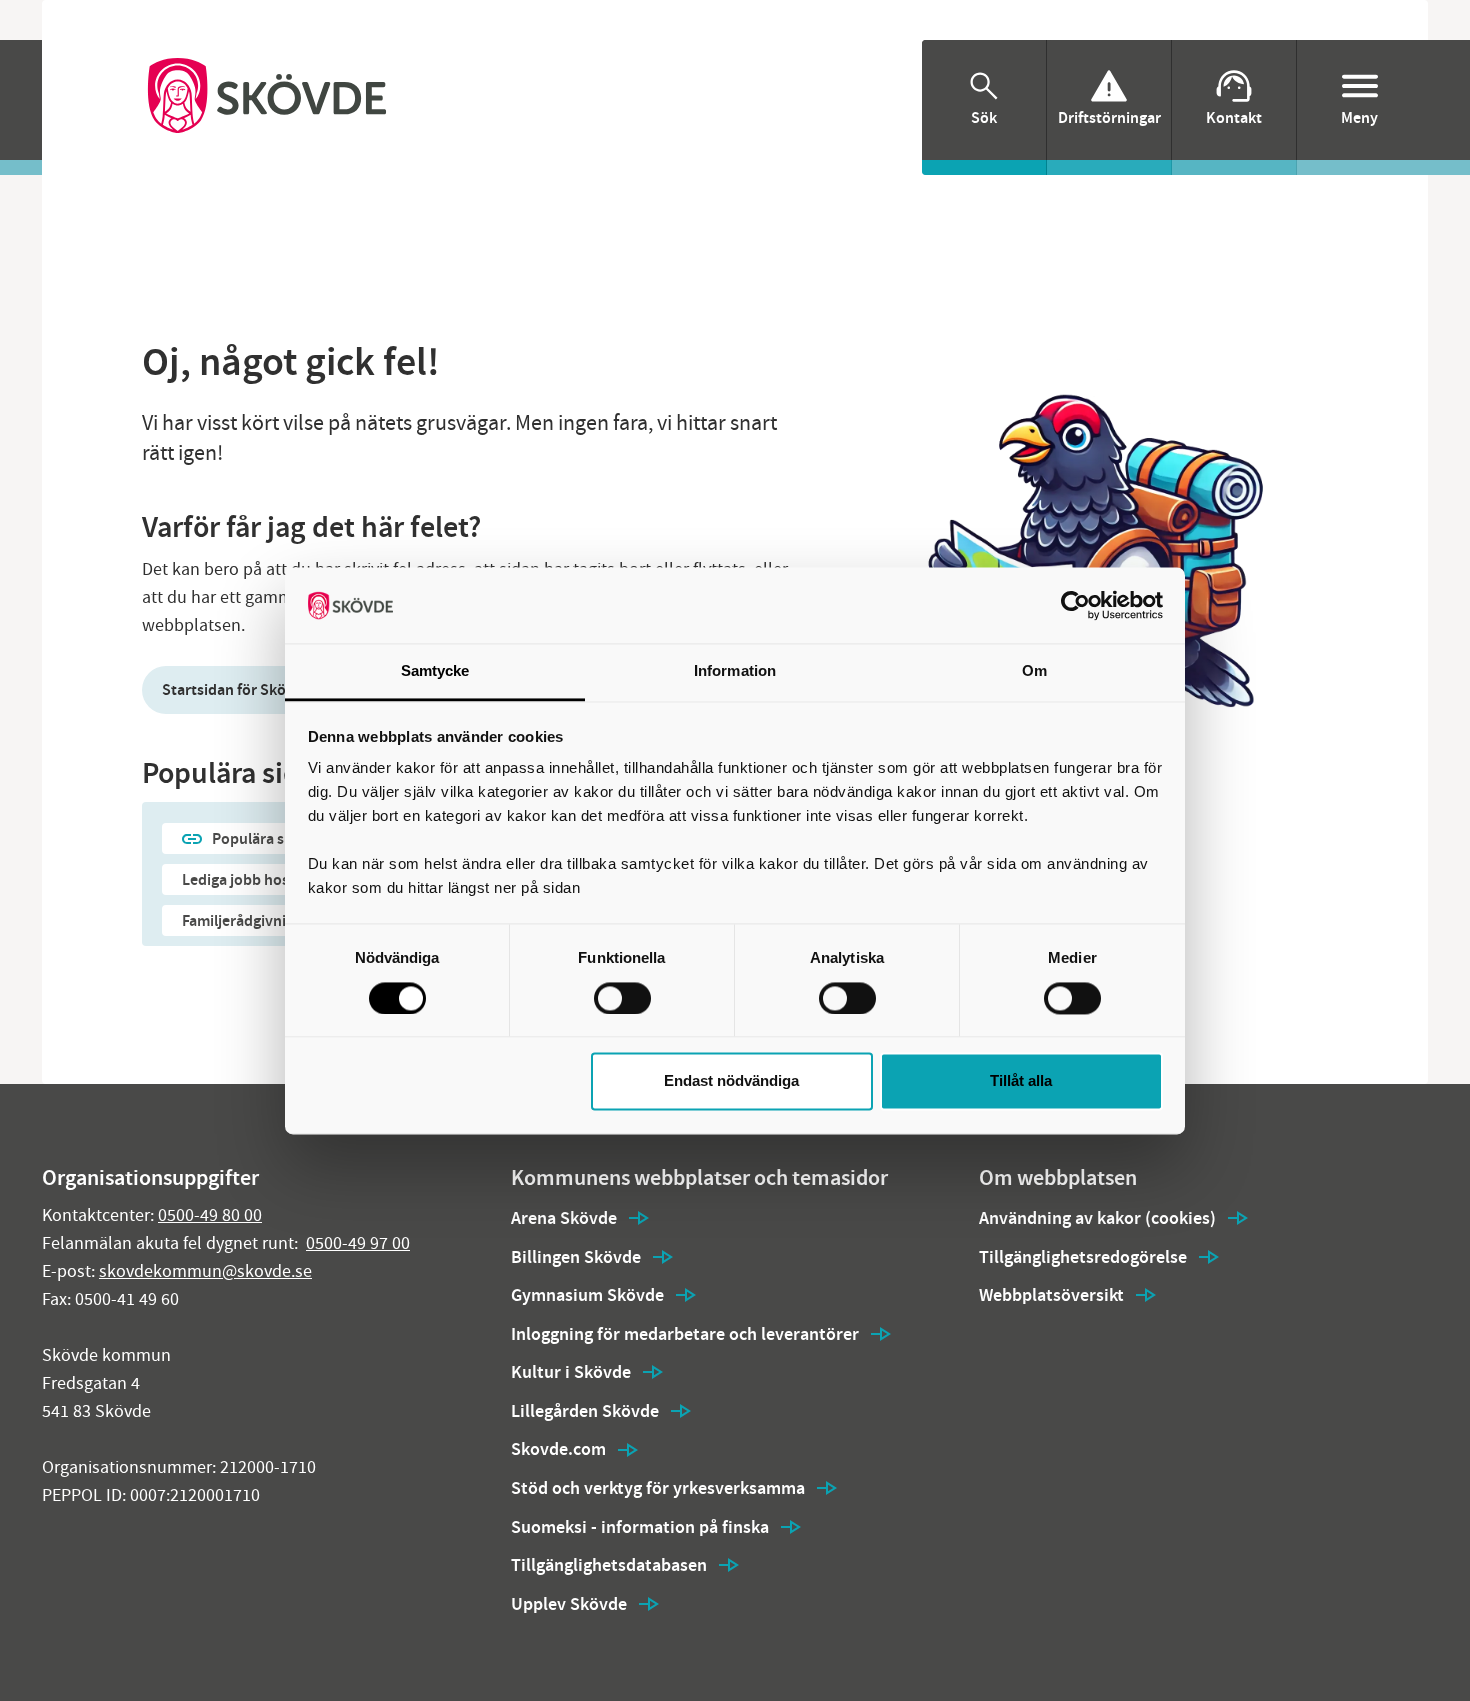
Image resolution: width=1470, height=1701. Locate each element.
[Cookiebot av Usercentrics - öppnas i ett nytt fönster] (1075, 605)
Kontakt (1234, 117)
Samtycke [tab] (435, 671)
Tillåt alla (1021, 1081)
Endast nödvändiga (731, 1081)
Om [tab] (1034, 671)
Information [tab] (735, 671)
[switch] (622, 998)
